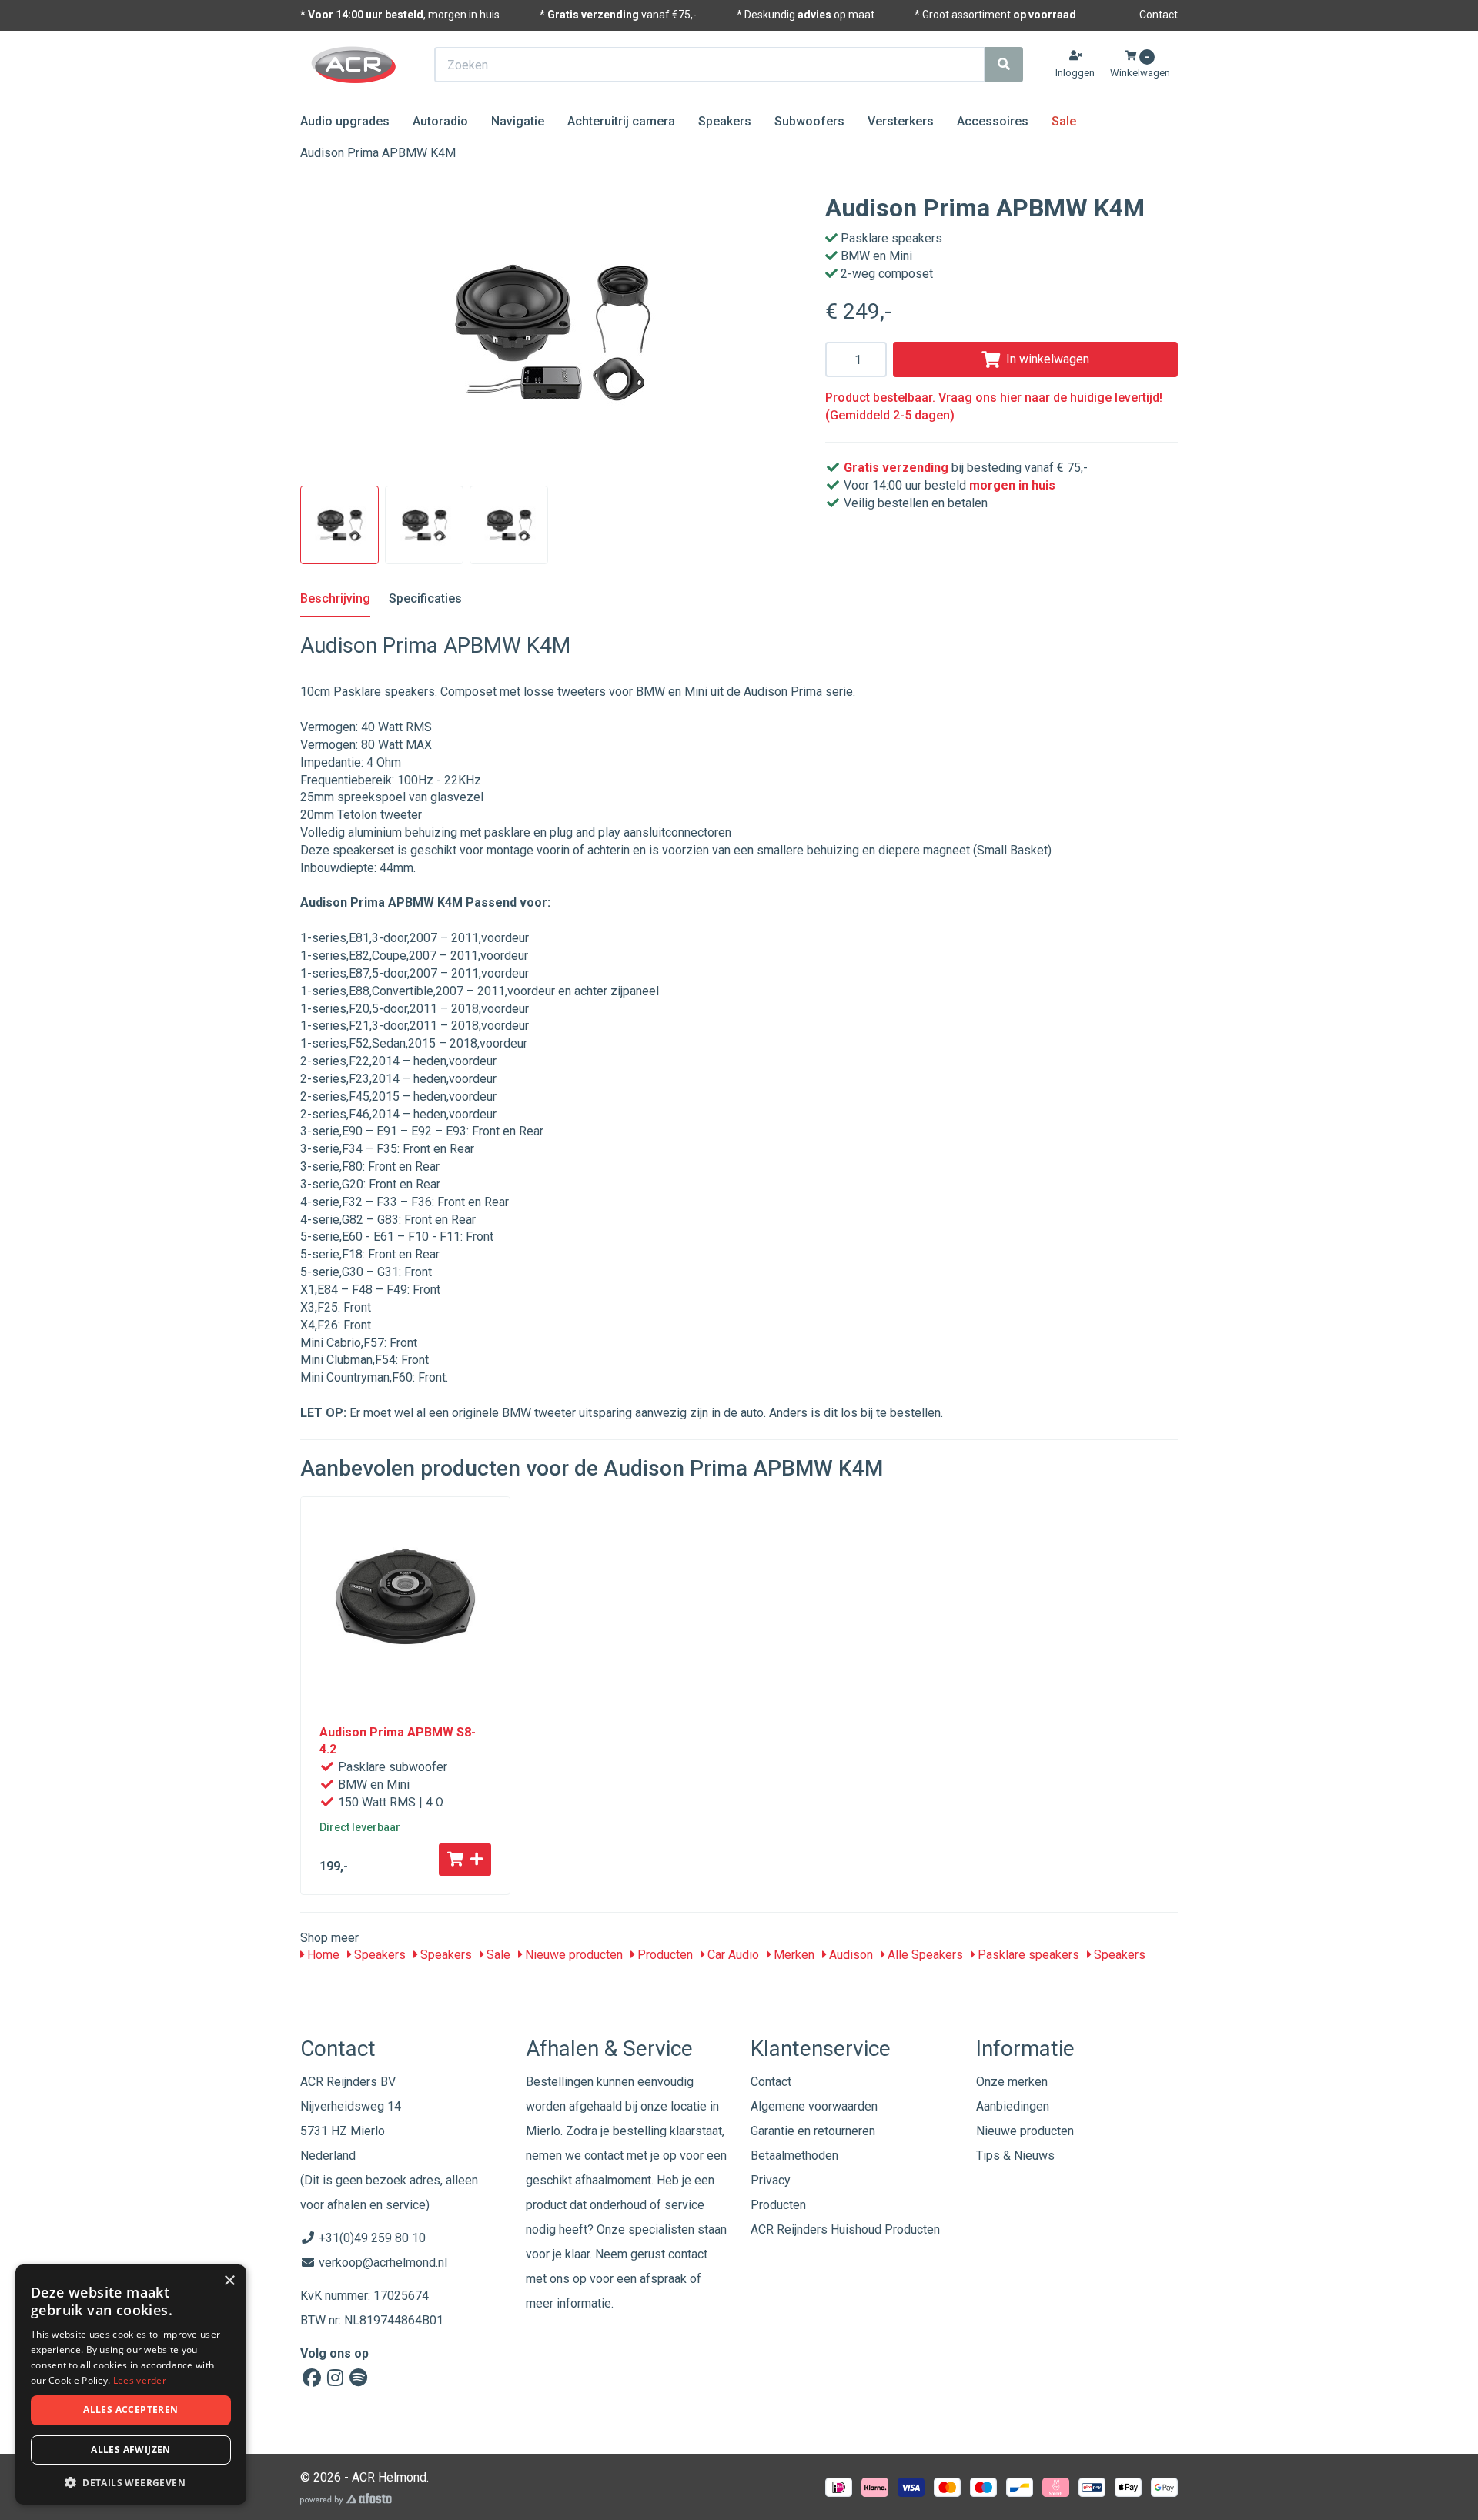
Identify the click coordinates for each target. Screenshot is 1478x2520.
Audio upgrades (345, 121)
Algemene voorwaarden (814, 2106)
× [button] (229, 2281)
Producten (664, 1955)
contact (688, 2254)
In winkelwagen (1048, 359)
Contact (1159, 15)
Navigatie (518, 121)
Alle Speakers (924, 1955)
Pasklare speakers (1027, 1955)
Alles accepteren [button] (130, 2410)
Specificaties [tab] (425, 598)
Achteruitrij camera (621, 121)
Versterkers (901, 121)
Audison (849, 1955)
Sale (1064, 121)
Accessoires (993, 121)
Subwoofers (809, 121)
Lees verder (140, 2380)
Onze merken (1012, 2082)
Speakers (725, 121)
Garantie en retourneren (813, 2131)
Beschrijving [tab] (335, 598)
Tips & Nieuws (1015, 2156)
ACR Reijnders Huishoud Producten (845, 2229)
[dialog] (131, 2385)
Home (322, 1955)
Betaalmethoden (794, 2156)
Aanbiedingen (1013, 2106)
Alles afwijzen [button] (131, 2450)
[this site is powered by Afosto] (346, 2499)
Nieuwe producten (572, 1955)
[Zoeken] (1004, 65)
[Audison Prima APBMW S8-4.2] (405, 1601)
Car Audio (732, 1955)
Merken (793, 1955)
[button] (131, 2482)
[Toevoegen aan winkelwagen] (465, 1860)
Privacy (771, 2180)
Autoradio (440, 121)
